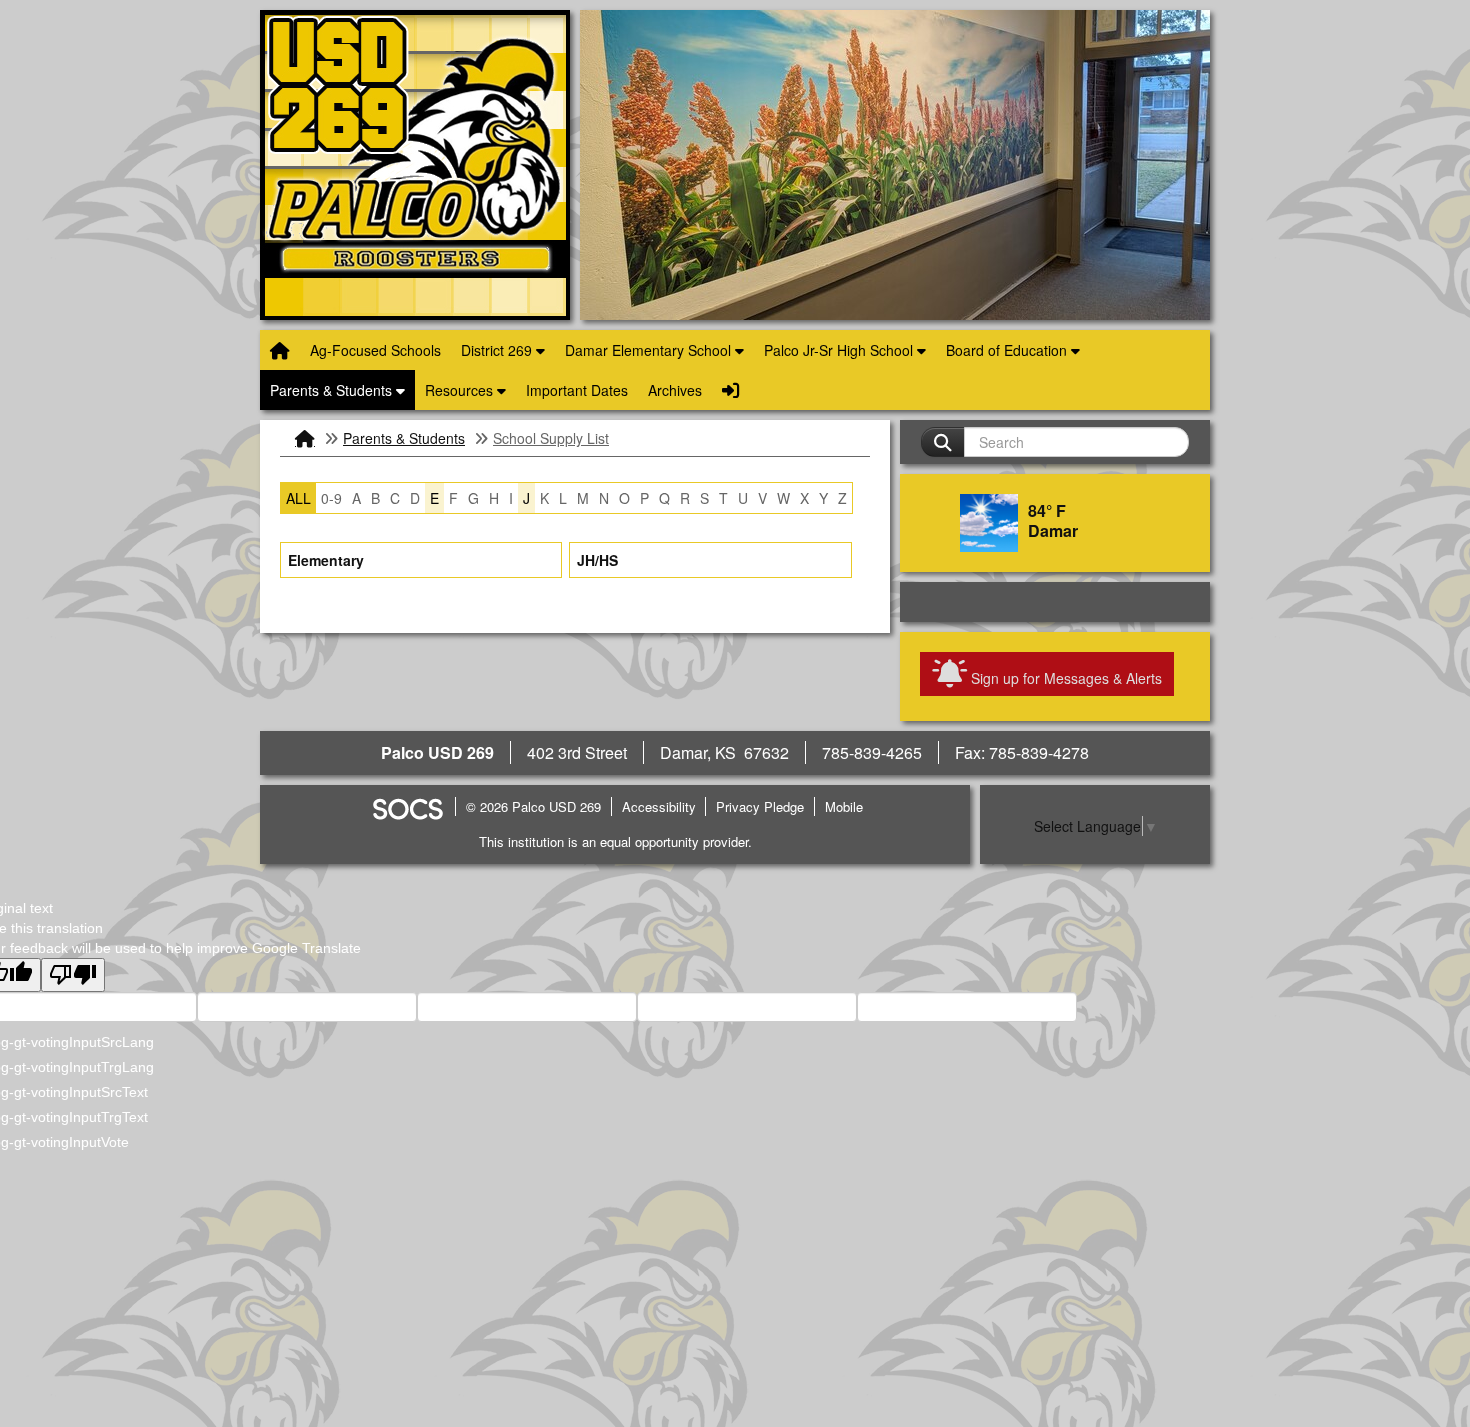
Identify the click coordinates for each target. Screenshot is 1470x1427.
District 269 (498, 350)
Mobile (844, 806)
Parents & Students (333, 390)
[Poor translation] (73, 975)
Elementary (326, 560)
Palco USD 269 (415, 165)
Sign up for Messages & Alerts (1064, 672)
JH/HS (597, 560)
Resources (461, 390)
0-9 (331, 498)
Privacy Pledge (760, 806)
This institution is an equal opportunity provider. (615, 841)
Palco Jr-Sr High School (840, 350)
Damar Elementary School (650, 350)
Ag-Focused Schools (375, 350)
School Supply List (551, 438)
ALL (298, 498)
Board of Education (1008, 350)
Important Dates (577, 390)
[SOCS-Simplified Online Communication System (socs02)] (407, 806)
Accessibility (659, 806)
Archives (675, 390)
